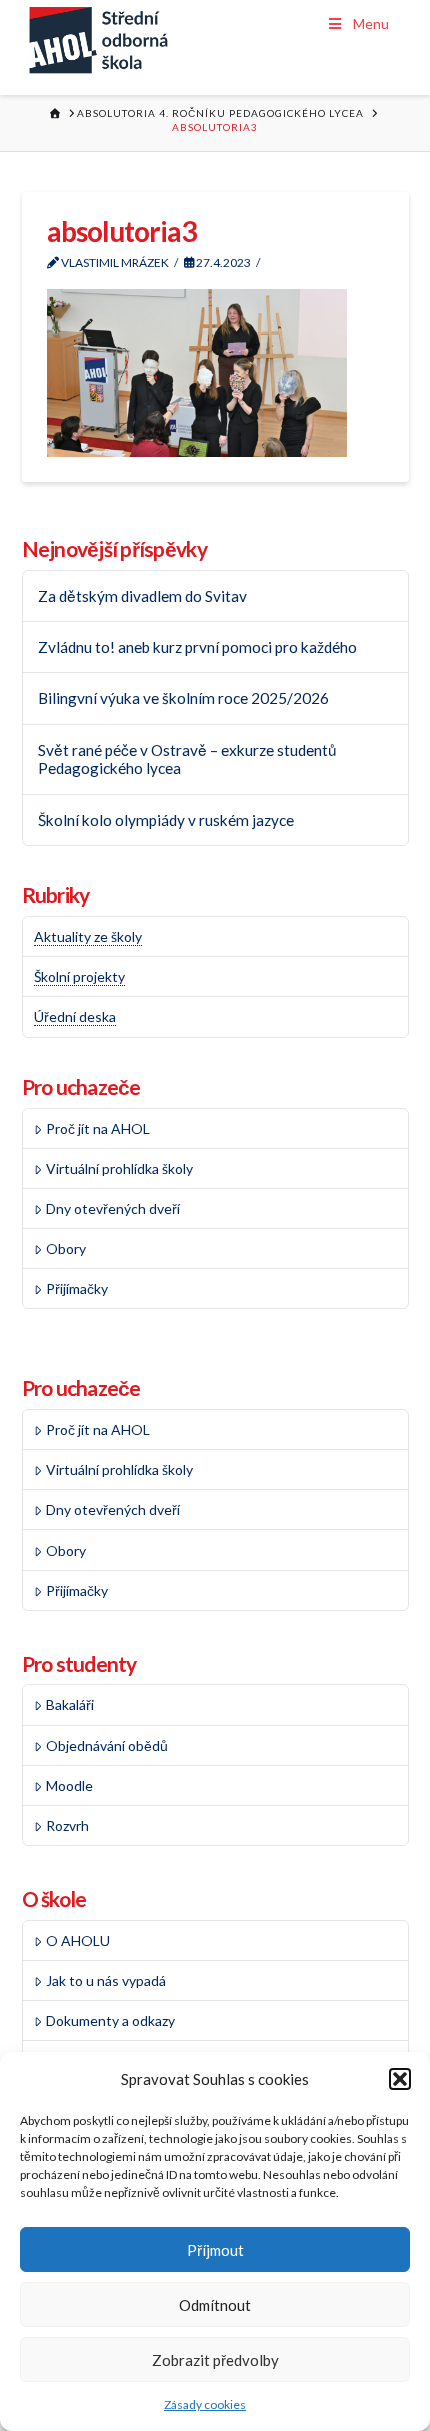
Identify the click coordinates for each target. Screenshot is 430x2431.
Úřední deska (75, 1016)
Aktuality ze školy (88, 936)
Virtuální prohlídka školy (119, 1168)
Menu (371, 23)
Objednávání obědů (107, 1745)
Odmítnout (215, 2305)
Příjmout (215, 2250)
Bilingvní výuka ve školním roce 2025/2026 (183, 698)
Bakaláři (70, 1704)
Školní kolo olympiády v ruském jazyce (166, 820)
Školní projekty (79, 976)
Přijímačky (77, 1288)
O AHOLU (78, 1940)
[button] (400, 2079)
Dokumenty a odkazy (110, 2020)
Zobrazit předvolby (215, 2360)
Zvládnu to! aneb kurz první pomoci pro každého (197, 647)
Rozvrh (67, 1825)
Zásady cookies (205, 2404)
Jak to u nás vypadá (106, 1980)
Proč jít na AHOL (98, 1128)
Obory (66, 1248)
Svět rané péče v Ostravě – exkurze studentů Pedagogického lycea (187, 759)
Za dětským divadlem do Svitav (142, 596)
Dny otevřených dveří (113, 1208)
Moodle (69, 1785)
